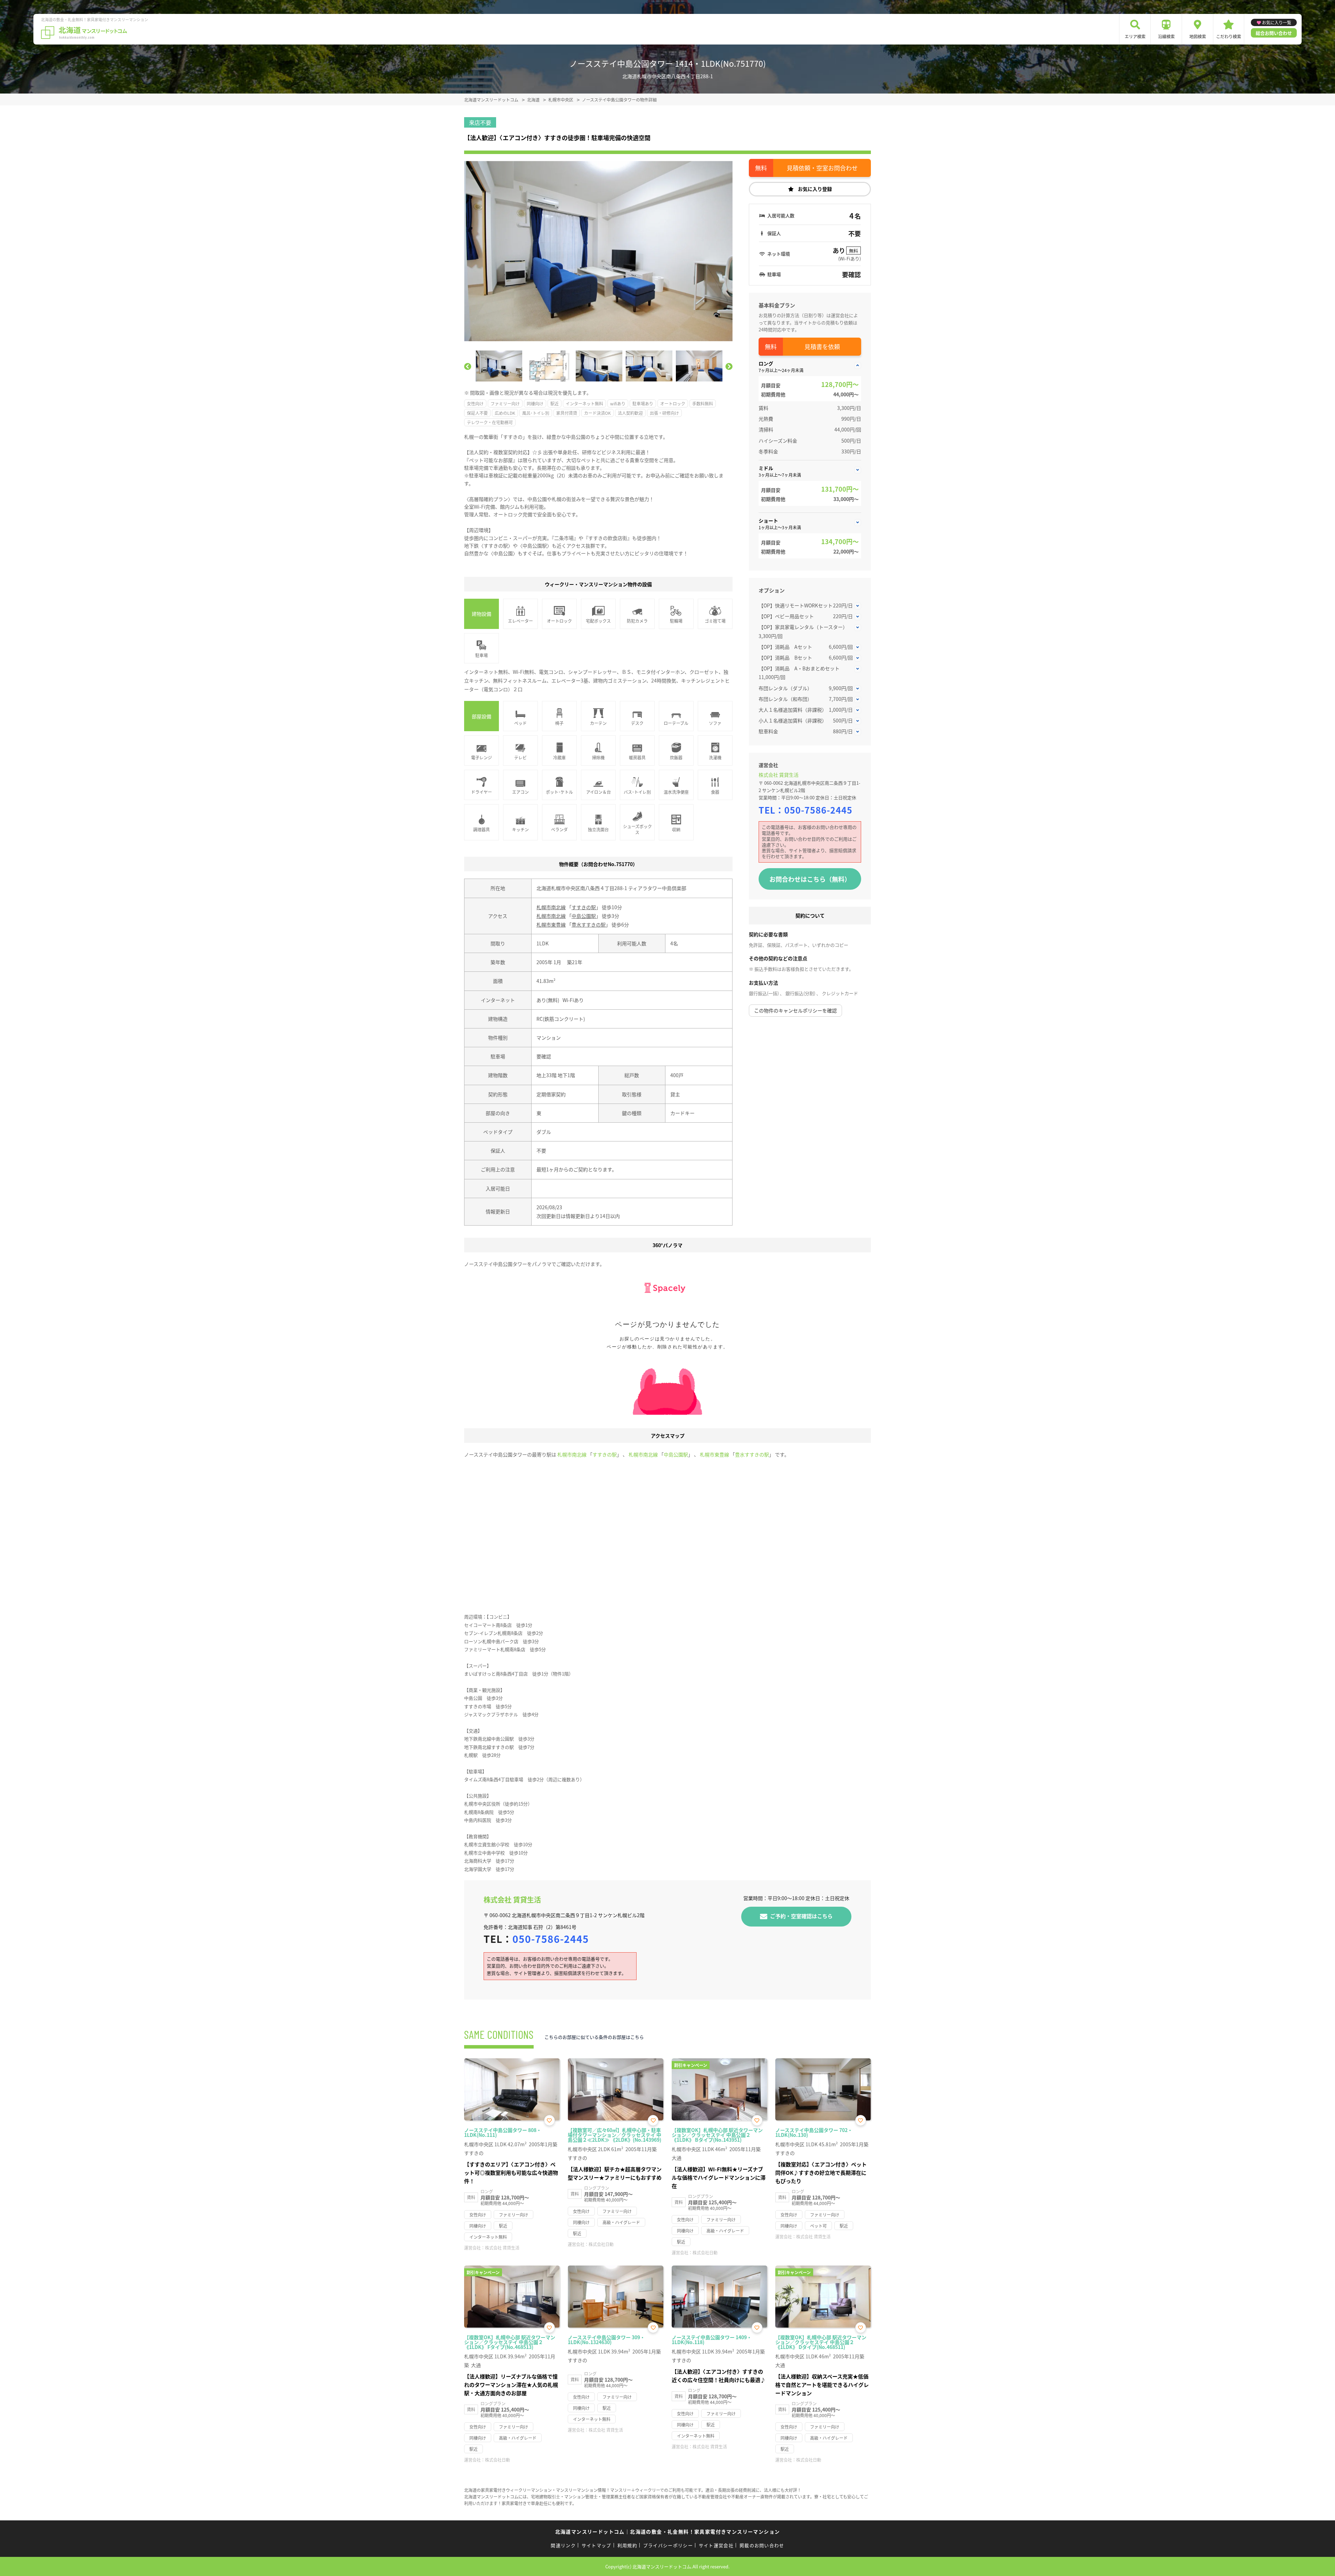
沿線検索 (1166, 36)
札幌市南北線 (551, 907)
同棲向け (535, 403)
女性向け (475, 403)
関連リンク (563, 2545)
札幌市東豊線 (551, 924)
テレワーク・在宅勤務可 (490, 422)
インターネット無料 (584, 403)
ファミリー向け (505, 403)
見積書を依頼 (822, 346)
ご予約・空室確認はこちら (801, 1916)
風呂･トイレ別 (536, 413)
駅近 (555, 403)
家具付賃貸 (567, 413)
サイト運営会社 (716, 2545)
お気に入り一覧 (1277, 22)
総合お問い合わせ (1274, 33)
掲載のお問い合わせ (762, 2545)
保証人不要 (477, 413)
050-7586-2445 (818, 810)
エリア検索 (1135, 36)
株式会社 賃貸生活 (779, 775)
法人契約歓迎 (630, 413)
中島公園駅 (584, 916)
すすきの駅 (584, 907)
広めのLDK (505, 413)
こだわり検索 (1229, 36)
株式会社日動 (601, 2244)
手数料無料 (703, 403)
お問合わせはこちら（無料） (810, 879)
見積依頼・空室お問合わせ (822, 168)
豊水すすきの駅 (589, 924)
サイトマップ (597, 2545)
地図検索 (1198, 36)
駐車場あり (643, 403)
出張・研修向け (664, 413)
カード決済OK (597, 413)
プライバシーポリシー (668, 2545)
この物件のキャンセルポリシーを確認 (795, 1010)
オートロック (673, 403)
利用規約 (627, 2545)
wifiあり (618, 403)
